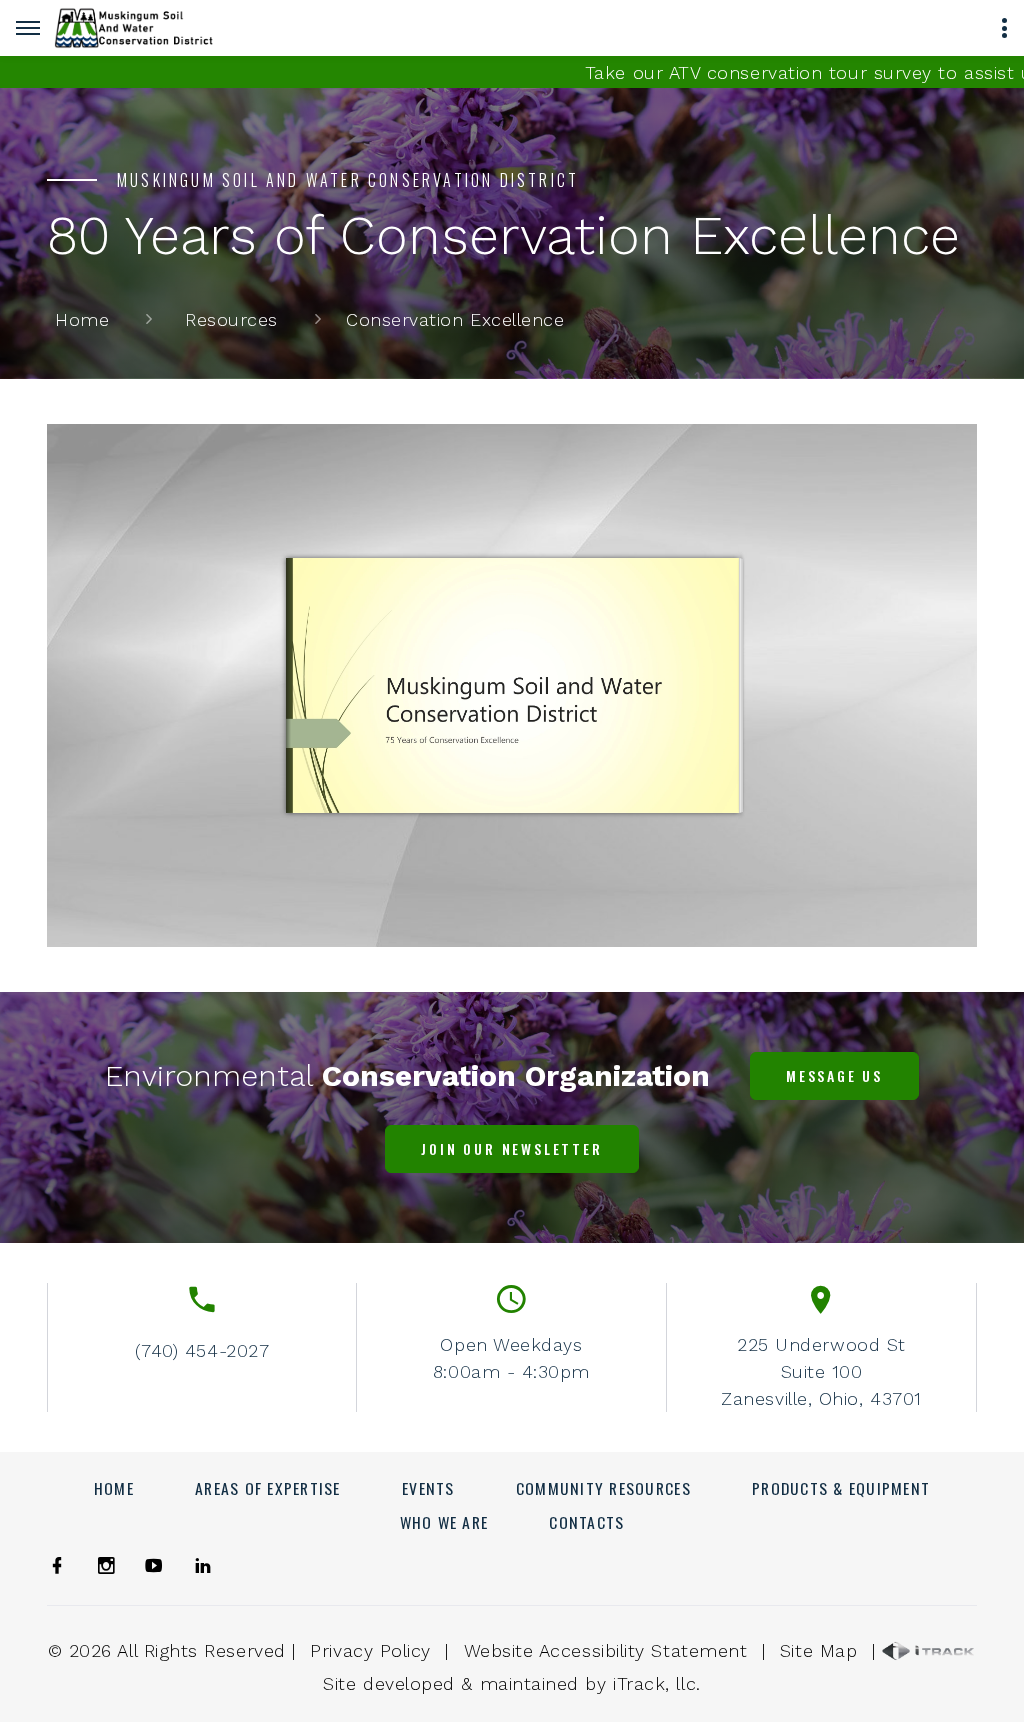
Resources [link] (231, 319)
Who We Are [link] (444, 1522)
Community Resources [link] (603, 1488)
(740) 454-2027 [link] (202, 1350)
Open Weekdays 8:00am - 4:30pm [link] (511, 1358)
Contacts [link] (586, 1522)
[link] (134, 28)
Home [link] (82, 319)
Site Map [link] (818, 1650)
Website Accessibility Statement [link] (606, 1650)
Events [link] (428, 1488)
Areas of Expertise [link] (268, 1488)
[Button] (28, 28)
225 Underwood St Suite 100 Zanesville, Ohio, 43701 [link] (821, 1371)
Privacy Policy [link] (370, 1650)
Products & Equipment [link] (841, 1488)
